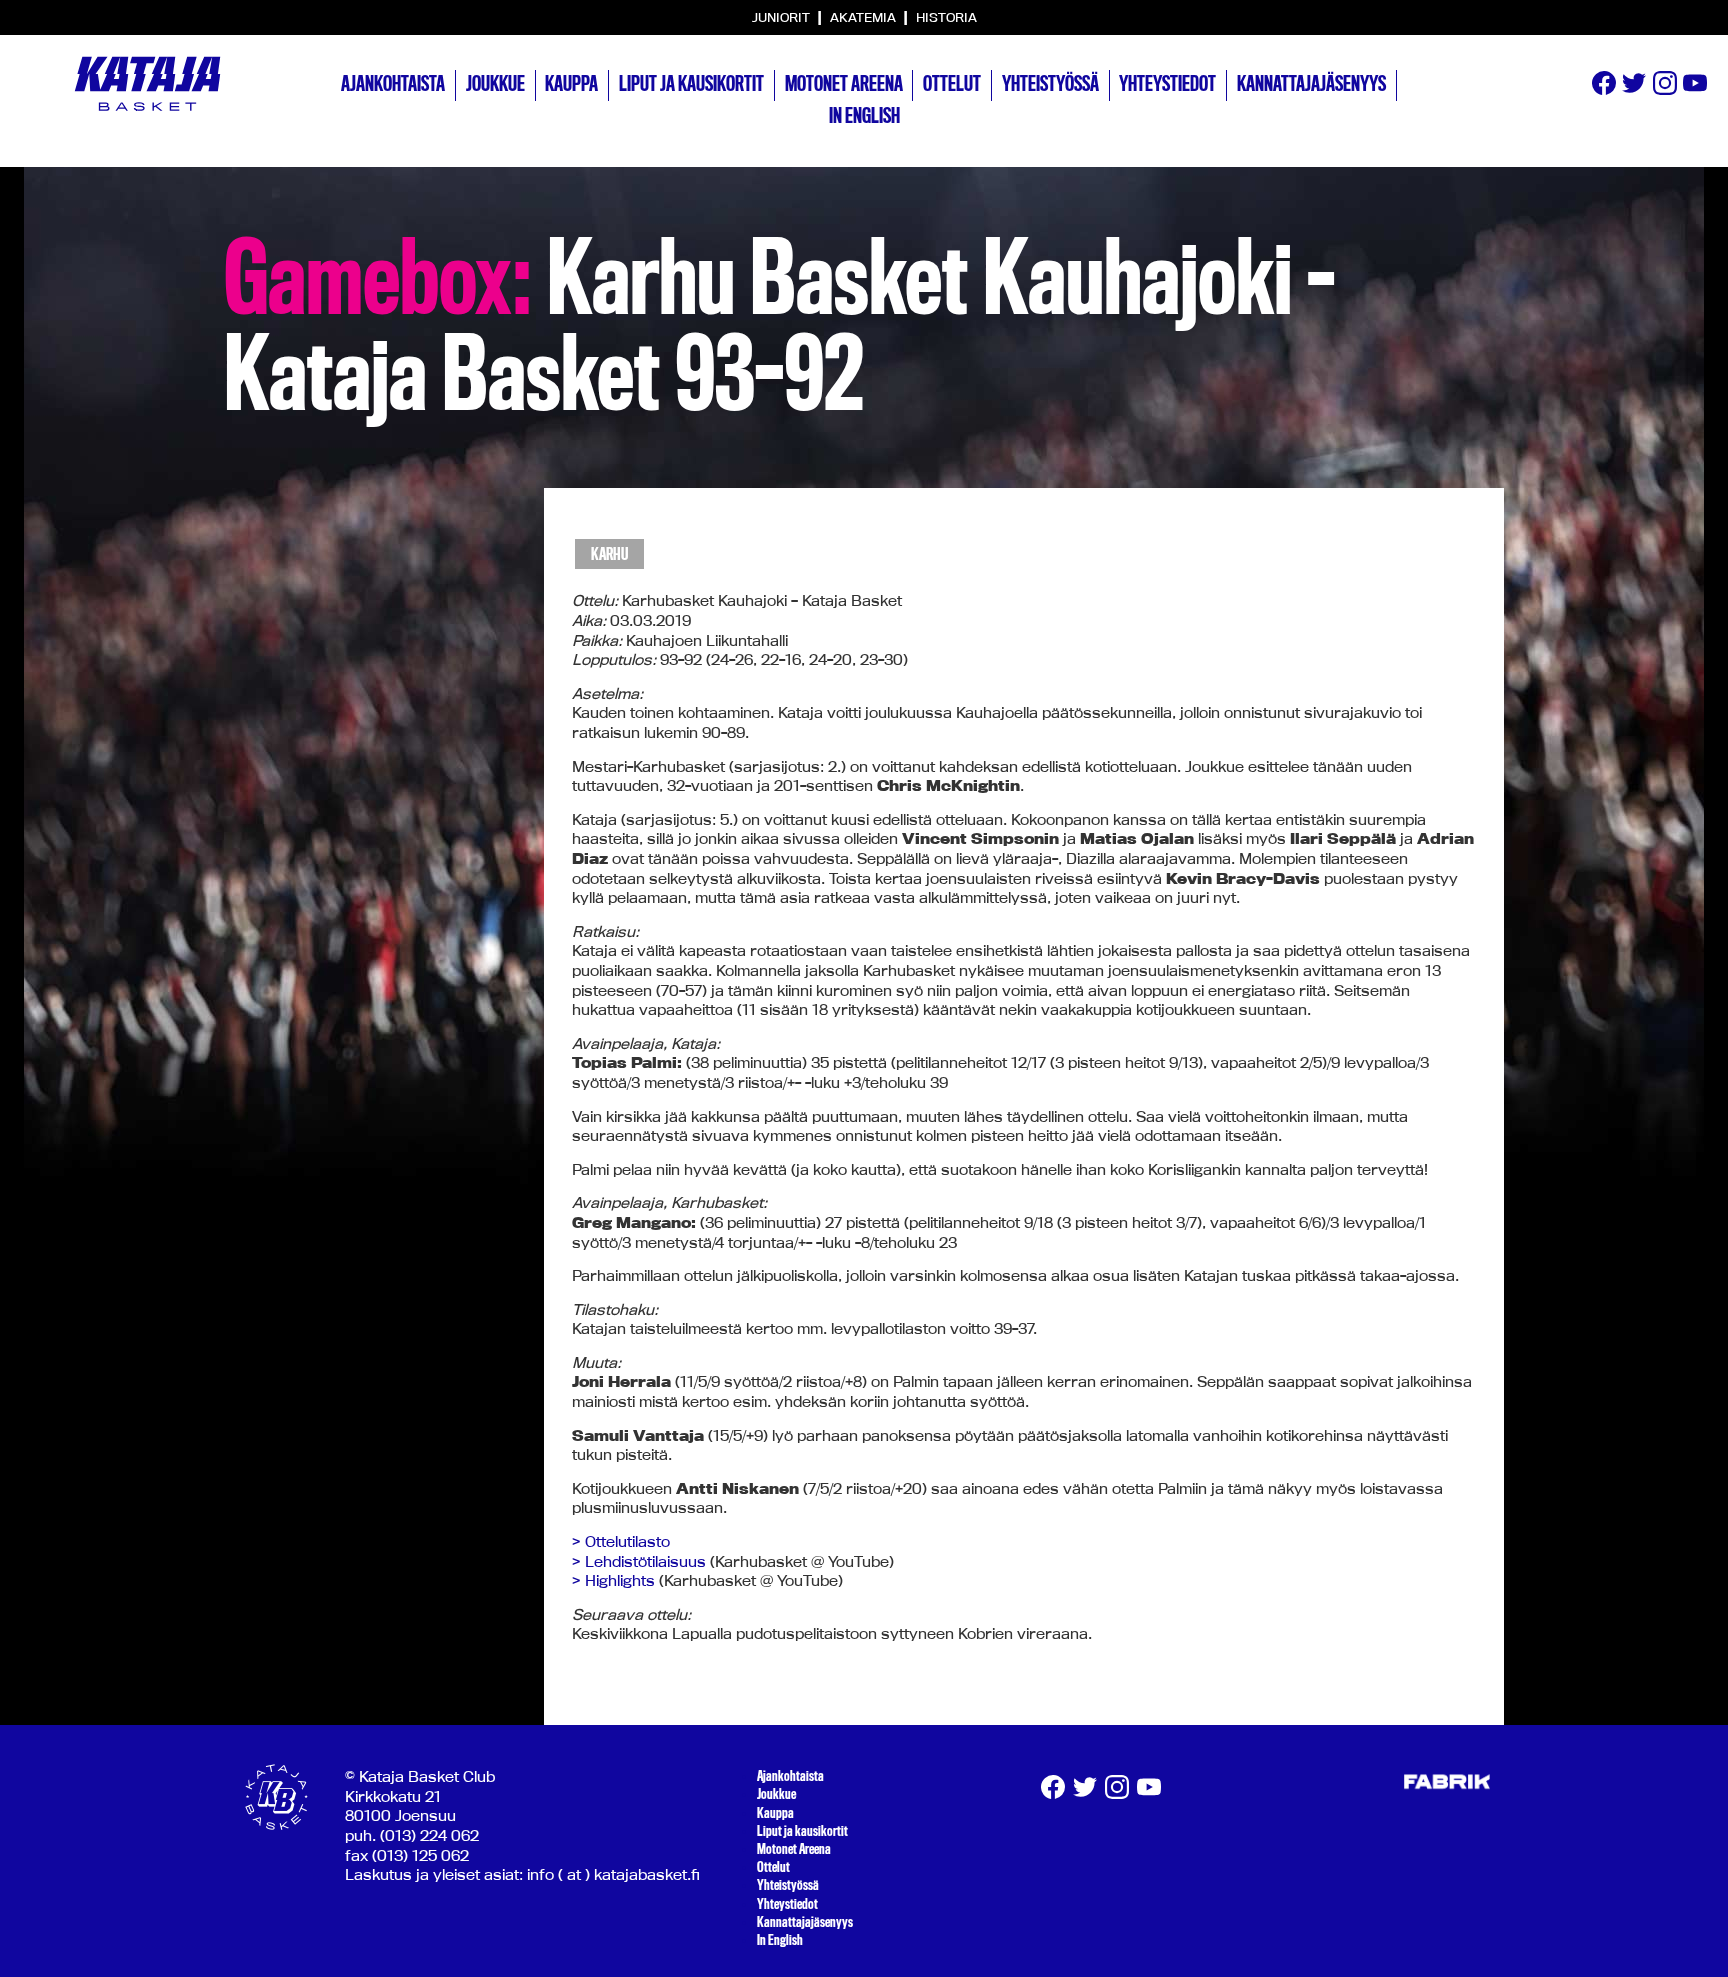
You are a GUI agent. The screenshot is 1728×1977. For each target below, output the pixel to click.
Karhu (609, 554)
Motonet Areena (844, 84)
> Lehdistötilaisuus (639, 1561)
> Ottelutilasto (621, 1541)
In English (864, 116)
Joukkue (495, 84)
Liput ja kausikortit (691, 84)
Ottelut (952, 84)
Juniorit (782, 17)
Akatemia (864, 17)
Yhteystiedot (1167, 84)
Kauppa (571, 84)
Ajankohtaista (393, 84)
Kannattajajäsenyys (1311, 84)
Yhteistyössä (1050, 84)
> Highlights (613, 1580)
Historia (946, 17)
